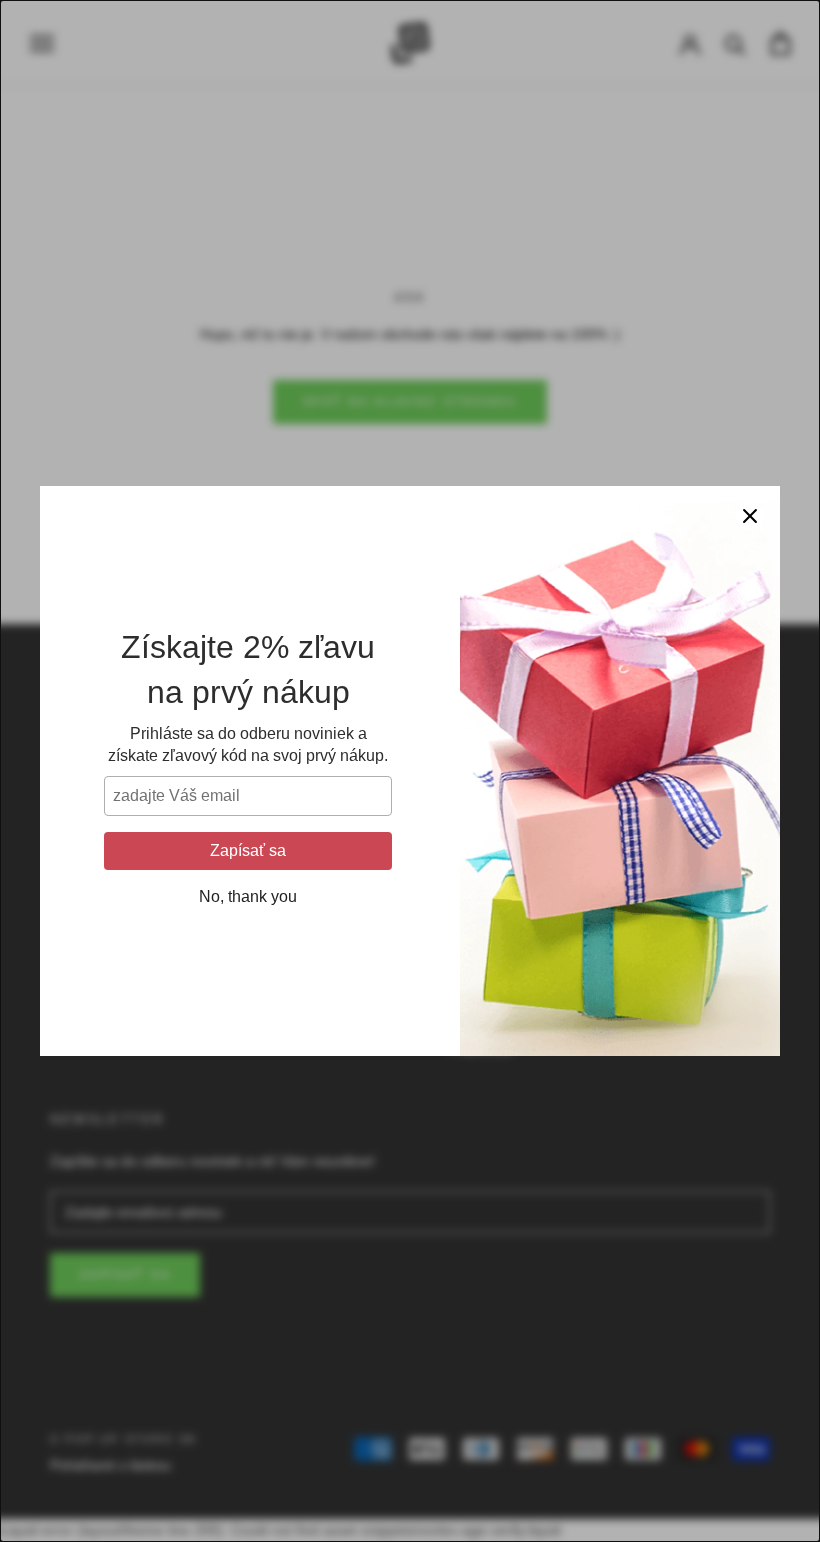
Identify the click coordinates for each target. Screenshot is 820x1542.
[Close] (750, 516)
